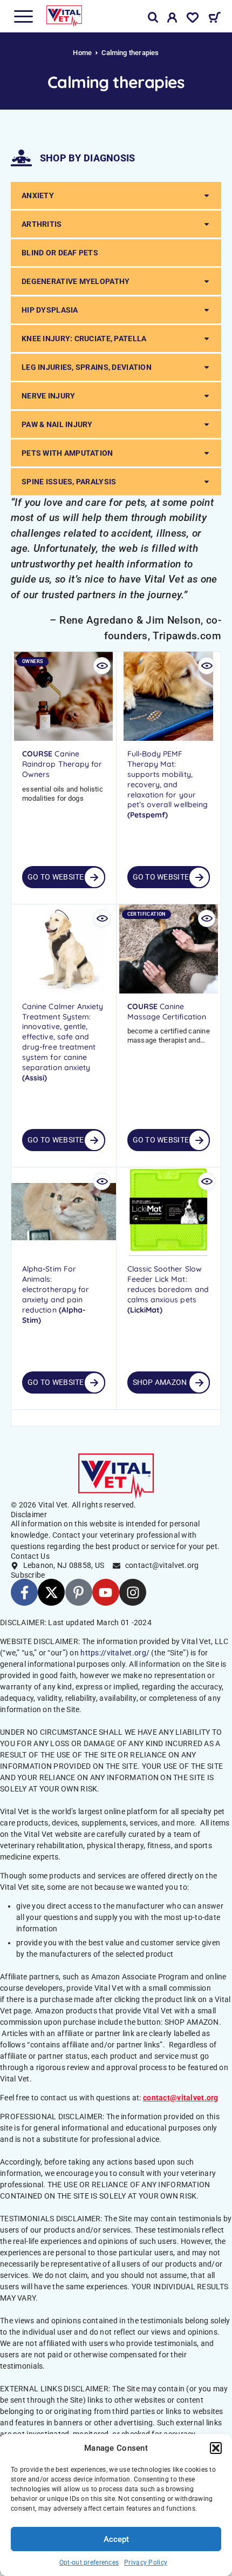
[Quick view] (102, 666)
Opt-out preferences (89, 2563)
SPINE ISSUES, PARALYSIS (69, 482)
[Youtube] (106, 1592)
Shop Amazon (160, 1382)
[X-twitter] (51, 1592)
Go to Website (56, 877)
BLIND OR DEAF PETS (60, 253)
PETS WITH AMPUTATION (67, 453)
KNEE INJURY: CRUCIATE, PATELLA (84, 339)
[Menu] (23, 16)
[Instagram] (133, 1592)
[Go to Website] (199, 1140)
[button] (216, 2448)
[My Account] (172, 19)
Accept (116, 2539)
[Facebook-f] (24, 1592)
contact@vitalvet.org (181, 2098)
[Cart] (214, 19)
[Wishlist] (193, 19)
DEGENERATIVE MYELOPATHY (76, 281)
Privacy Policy (146, 2563)
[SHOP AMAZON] (199, 1383)
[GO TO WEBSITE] (94, 1140)
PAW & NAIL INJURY (57, 424)
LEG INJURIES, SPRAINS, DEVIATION (87, 367)
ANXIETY (38, 195)
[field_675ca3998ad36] (94, 877)
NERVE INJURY (48, 396)
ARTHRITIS (42, 224)
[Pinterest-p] (79, 1592)
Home (82, 53)
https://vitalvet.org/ (115, 1653)
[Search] (153, 18)
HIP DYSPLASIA (50, 310)
